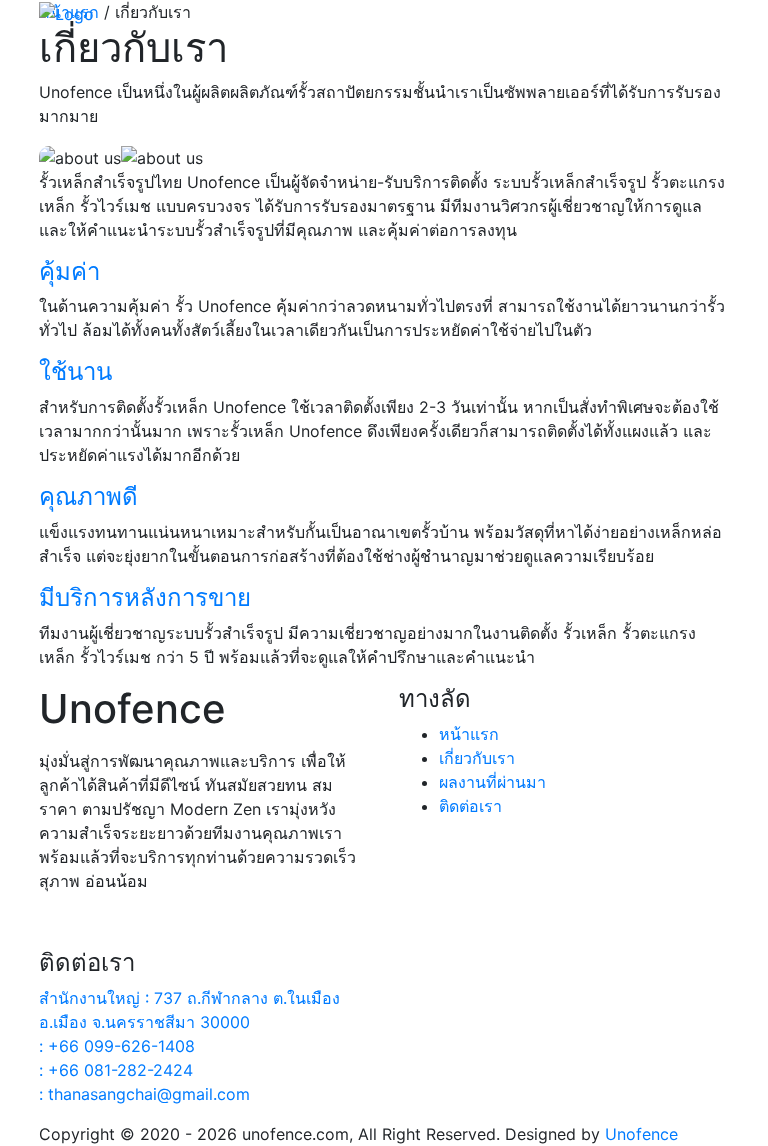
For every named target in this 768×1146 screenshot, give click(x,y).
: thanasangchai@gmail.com (144, 1094)
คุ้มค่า (69, 271)
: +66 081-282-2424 (116, 1070)
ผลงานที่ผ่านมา (492, 782)
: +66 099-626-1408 (117, 1046)
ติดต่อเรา (470, 806)
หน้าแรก (469, 734)
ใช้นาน (75, 371)
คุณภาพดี (88, 496)
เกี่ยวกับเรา (477, 758)
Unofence (641, 1134)
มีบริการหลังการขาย (145, 597)
